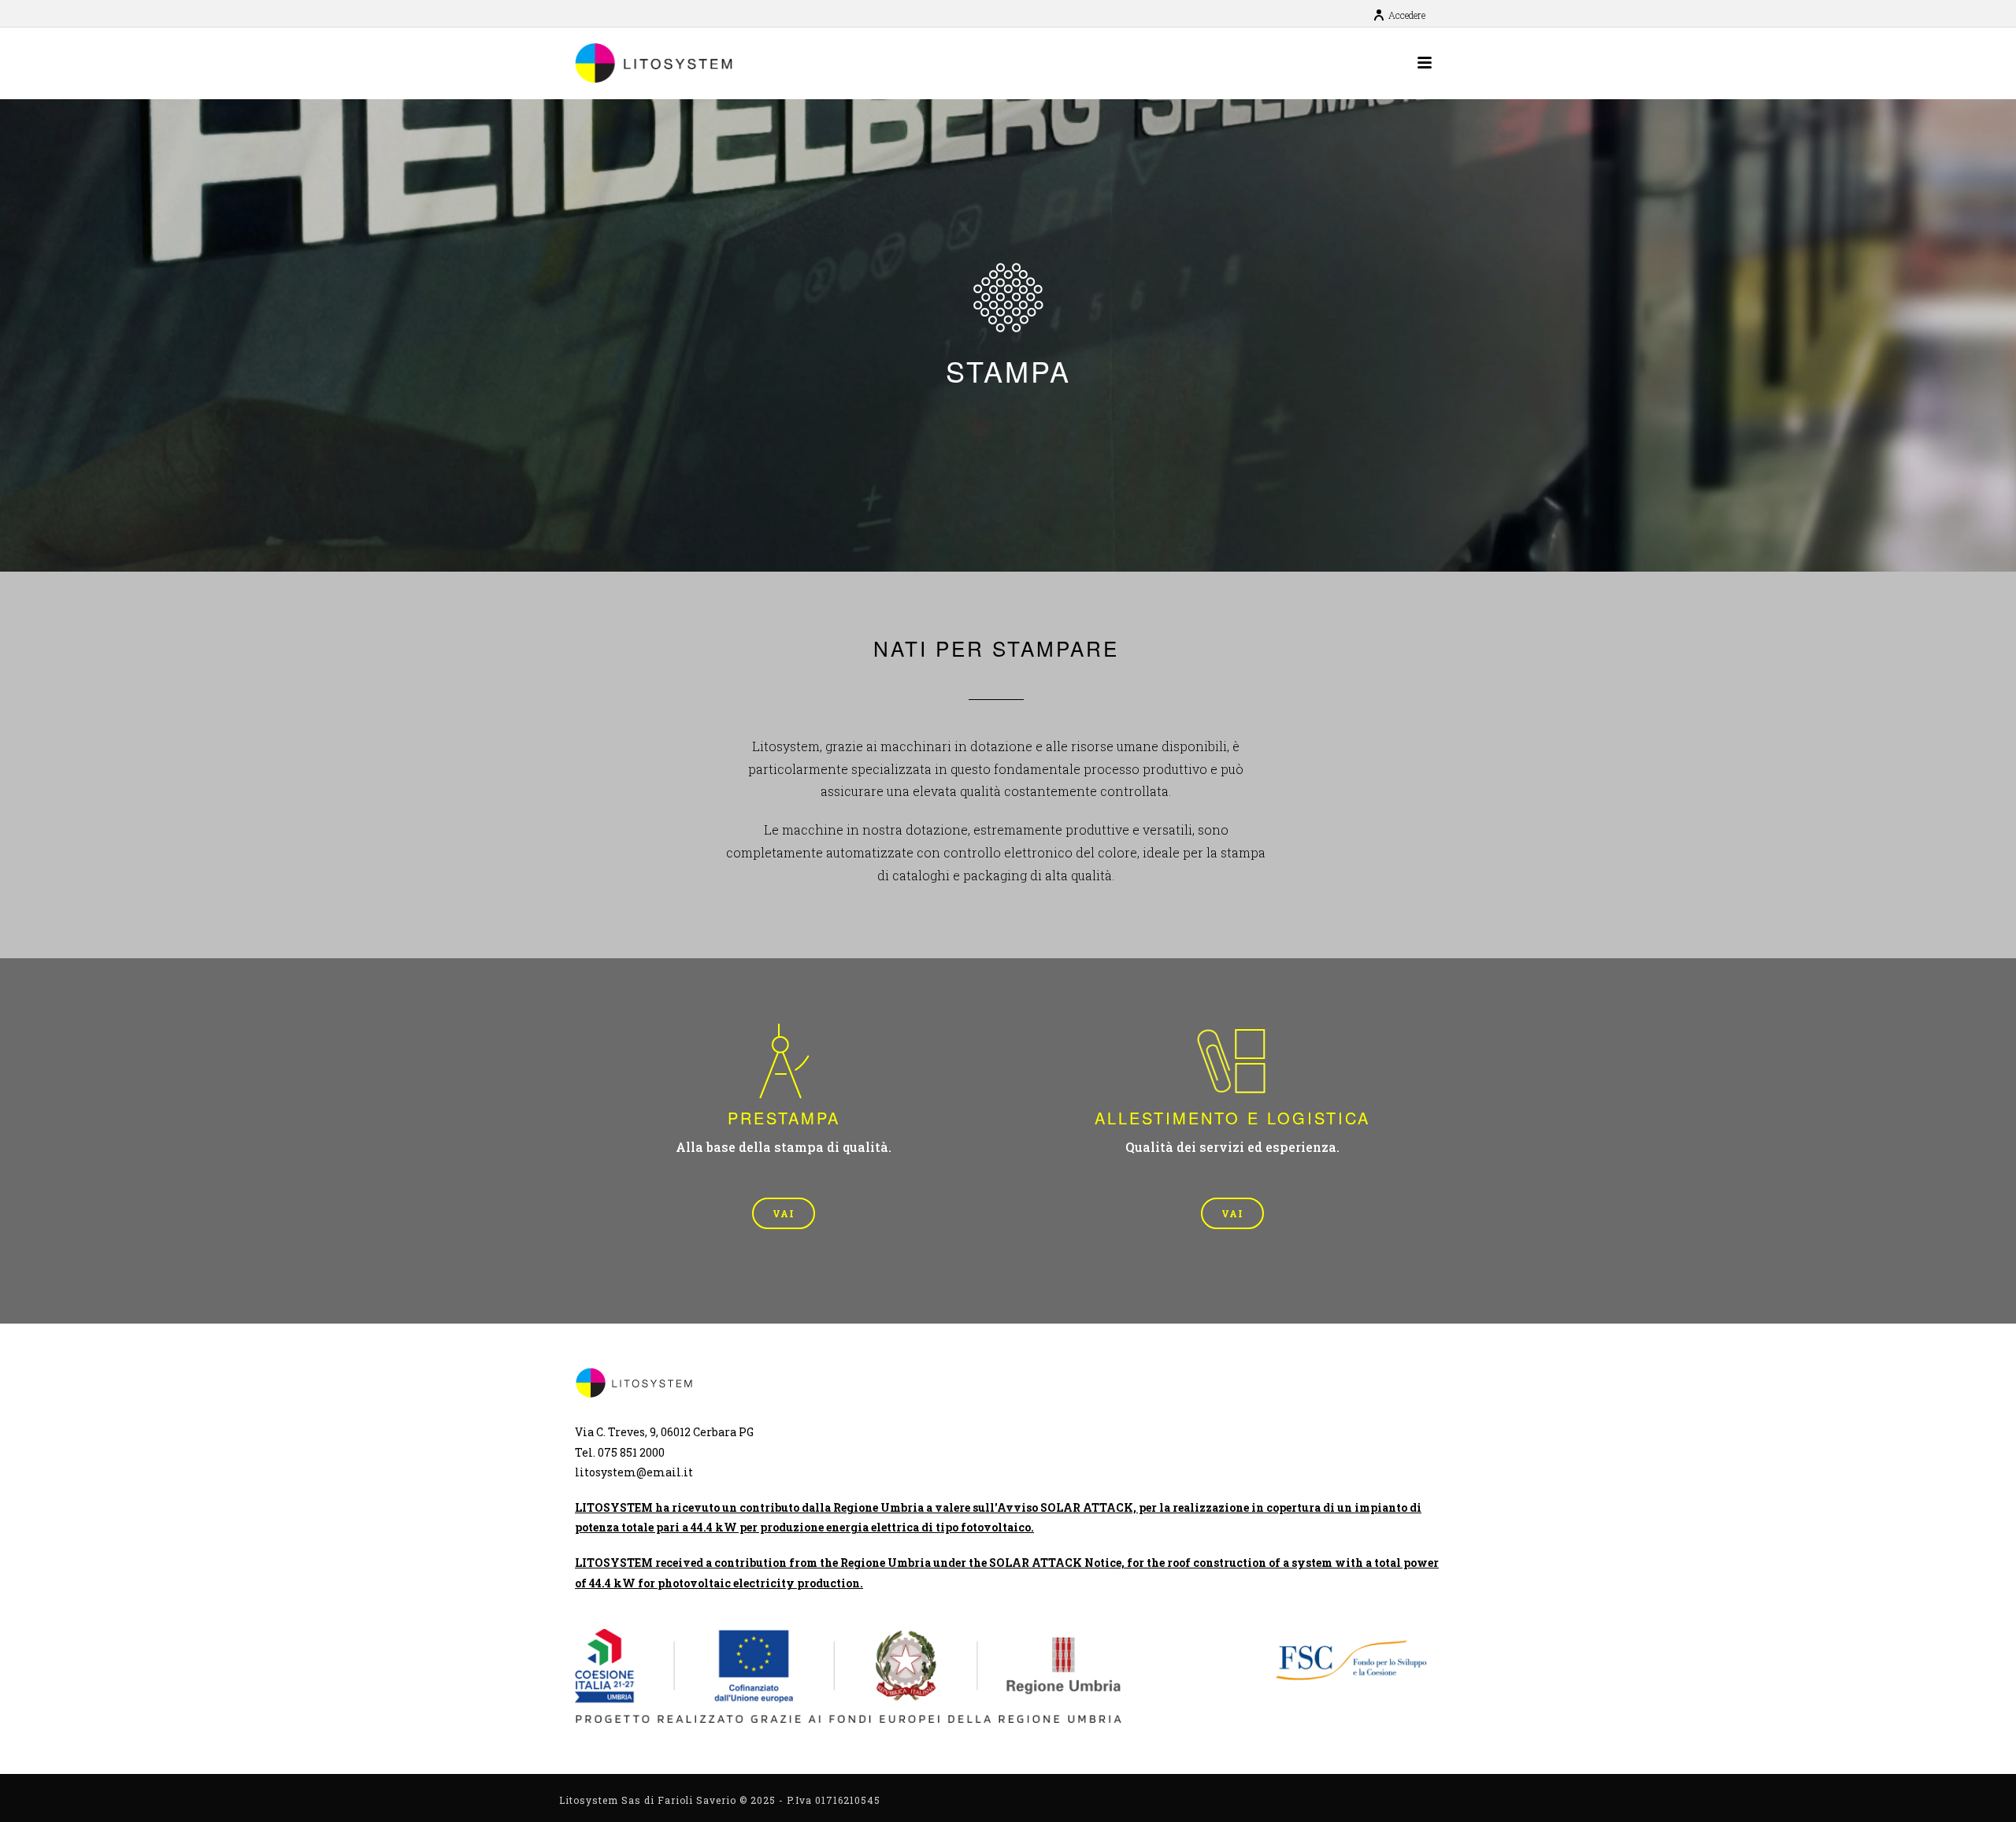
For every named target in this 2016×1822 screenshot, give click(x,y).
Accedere (1407, 15)
